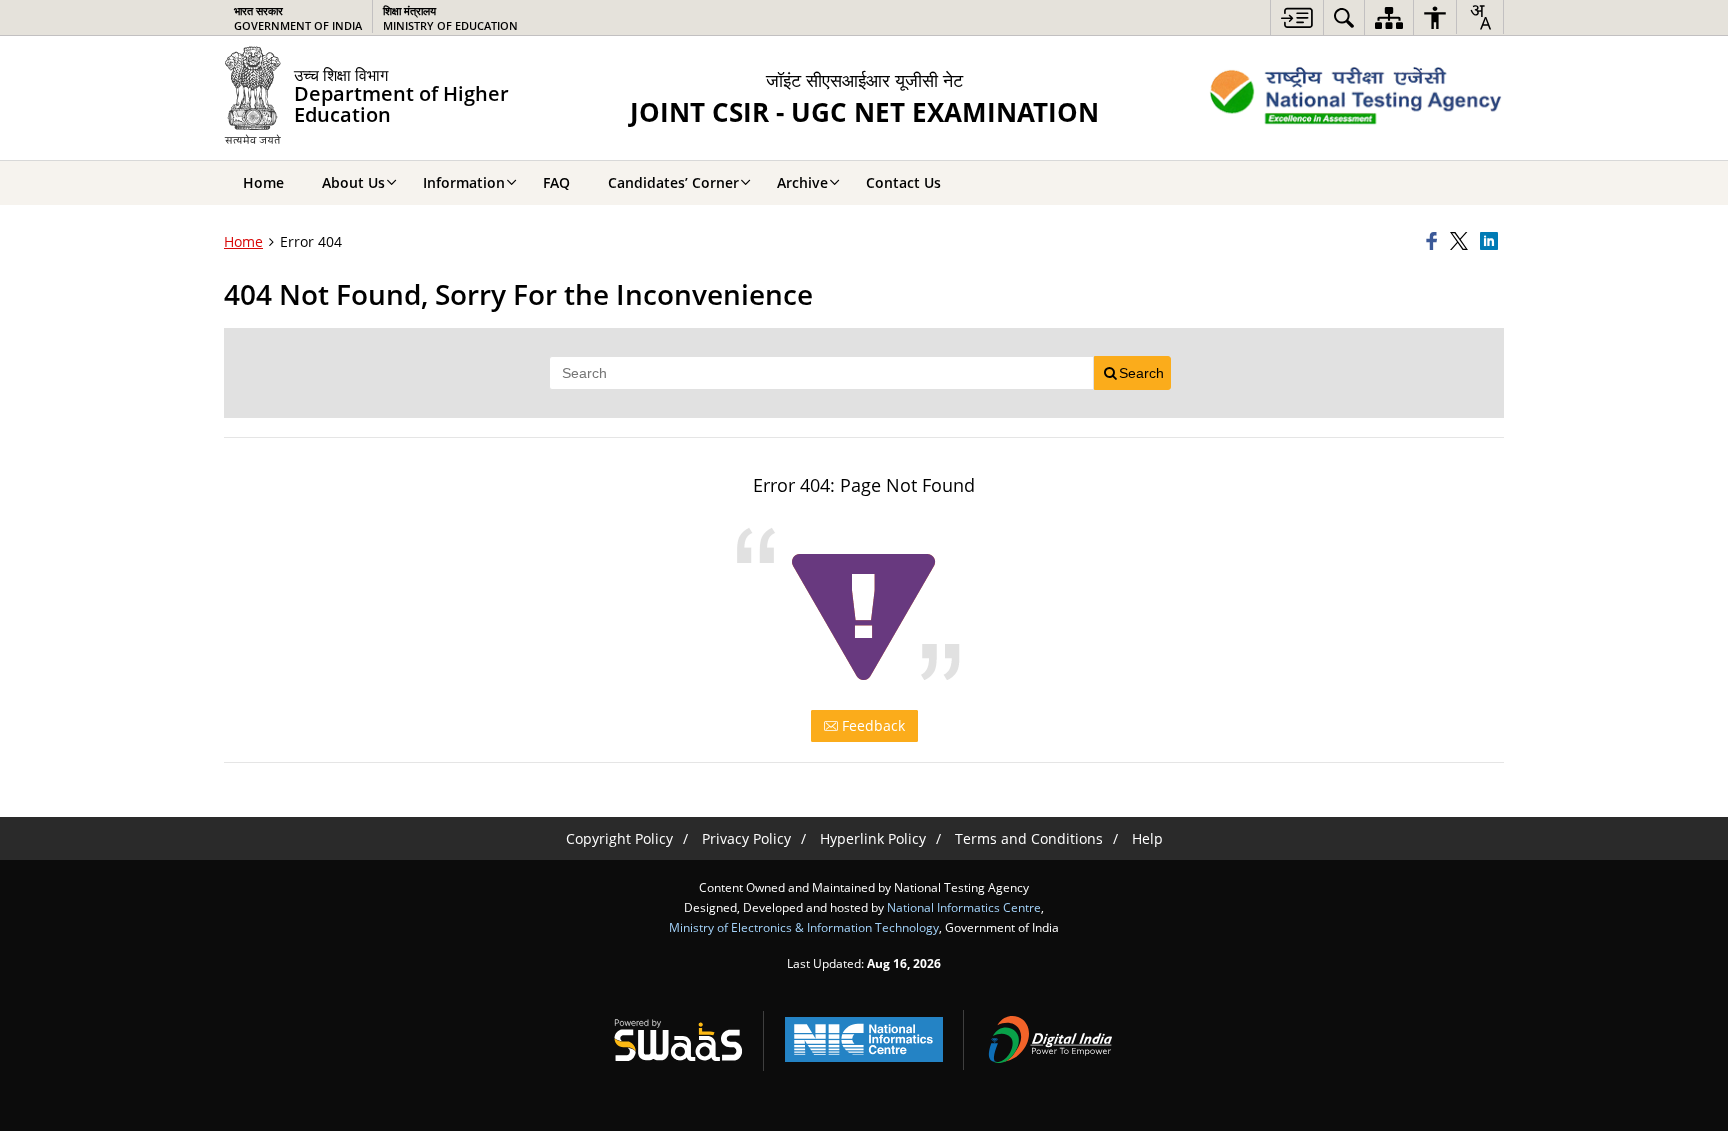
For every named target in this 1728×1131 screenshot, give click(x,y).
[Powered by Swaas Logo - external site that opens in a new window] (678, 1040)
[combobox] (1480, 17)
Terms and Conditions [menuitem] (1029, 838)
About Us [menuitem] (353, 182)
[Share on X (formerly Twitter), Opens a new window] (1462, 242)
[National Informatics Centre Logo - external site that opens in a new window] (864, 1039)
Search (1141, 373)
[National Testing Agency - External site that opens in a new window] (1356, 98)
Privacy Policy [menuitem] (746, 838)
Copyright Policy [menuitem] (619, 838)
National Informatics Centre (964, 907)
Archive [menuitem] (802, 182)
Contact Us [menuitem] (903, 182)
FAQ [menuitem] (556, 182)
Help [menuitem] (1147, 838)
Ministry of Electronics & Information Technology (804, 927)
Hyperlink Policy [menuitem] (873, 838)
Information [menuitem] (464, 182)
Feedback (871, 725)
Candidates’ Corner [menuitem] (673, 182)
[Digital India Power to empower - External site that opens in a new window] (1050, 1040)
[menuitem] (1297, 17)
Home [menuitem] (263, 182)
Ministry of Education (450, 18)
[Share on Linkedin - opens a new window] (1492, 242)
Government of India (298, 18)
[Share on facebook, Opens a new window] (1435, 242)
